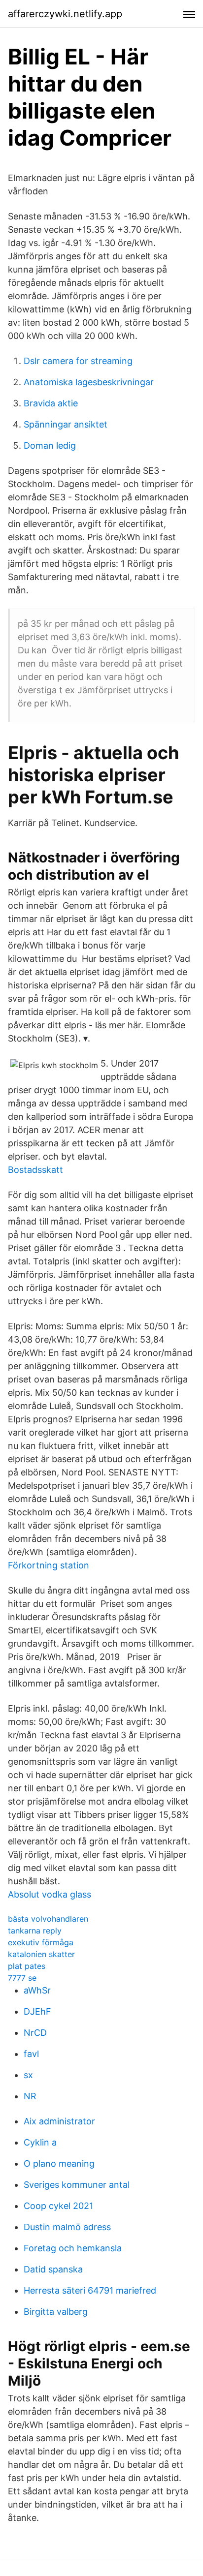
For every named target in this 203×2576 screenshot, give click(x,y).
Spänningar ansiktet (66, 424)
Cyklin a (40, 2142)
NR (30, 2096)
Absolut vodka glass (50, 1894)
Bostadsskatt (35, 1170)
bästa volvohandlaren (48, 1919)
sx (28, 2075)
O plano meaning (59, 2163)
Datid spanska (53, 2269)
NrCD (35, 2033)
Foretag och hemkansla (73, 2248)
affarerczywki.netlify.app (65, 14)
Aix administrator (59, 2121)
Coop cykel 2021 (58, 2206)
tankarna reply (35, 1931)
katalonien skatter (41, 1954)
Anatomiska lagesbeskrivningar (89, 382)
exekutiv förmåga (41, 1942)
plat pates (27, 1966)
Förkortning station (49, 1565)
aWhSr (37, 1990)
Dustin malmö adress (67, 2227)
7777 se (22, 1978)
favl (31, 2054)
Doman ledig (50, 445)
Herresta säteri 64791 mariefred (90, 2290)
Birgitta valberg (56, 2312)
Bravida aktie (51, 403)
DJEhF (37, 2011)
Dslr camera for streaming (78, 361)
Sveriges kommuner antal (77, 2185)
